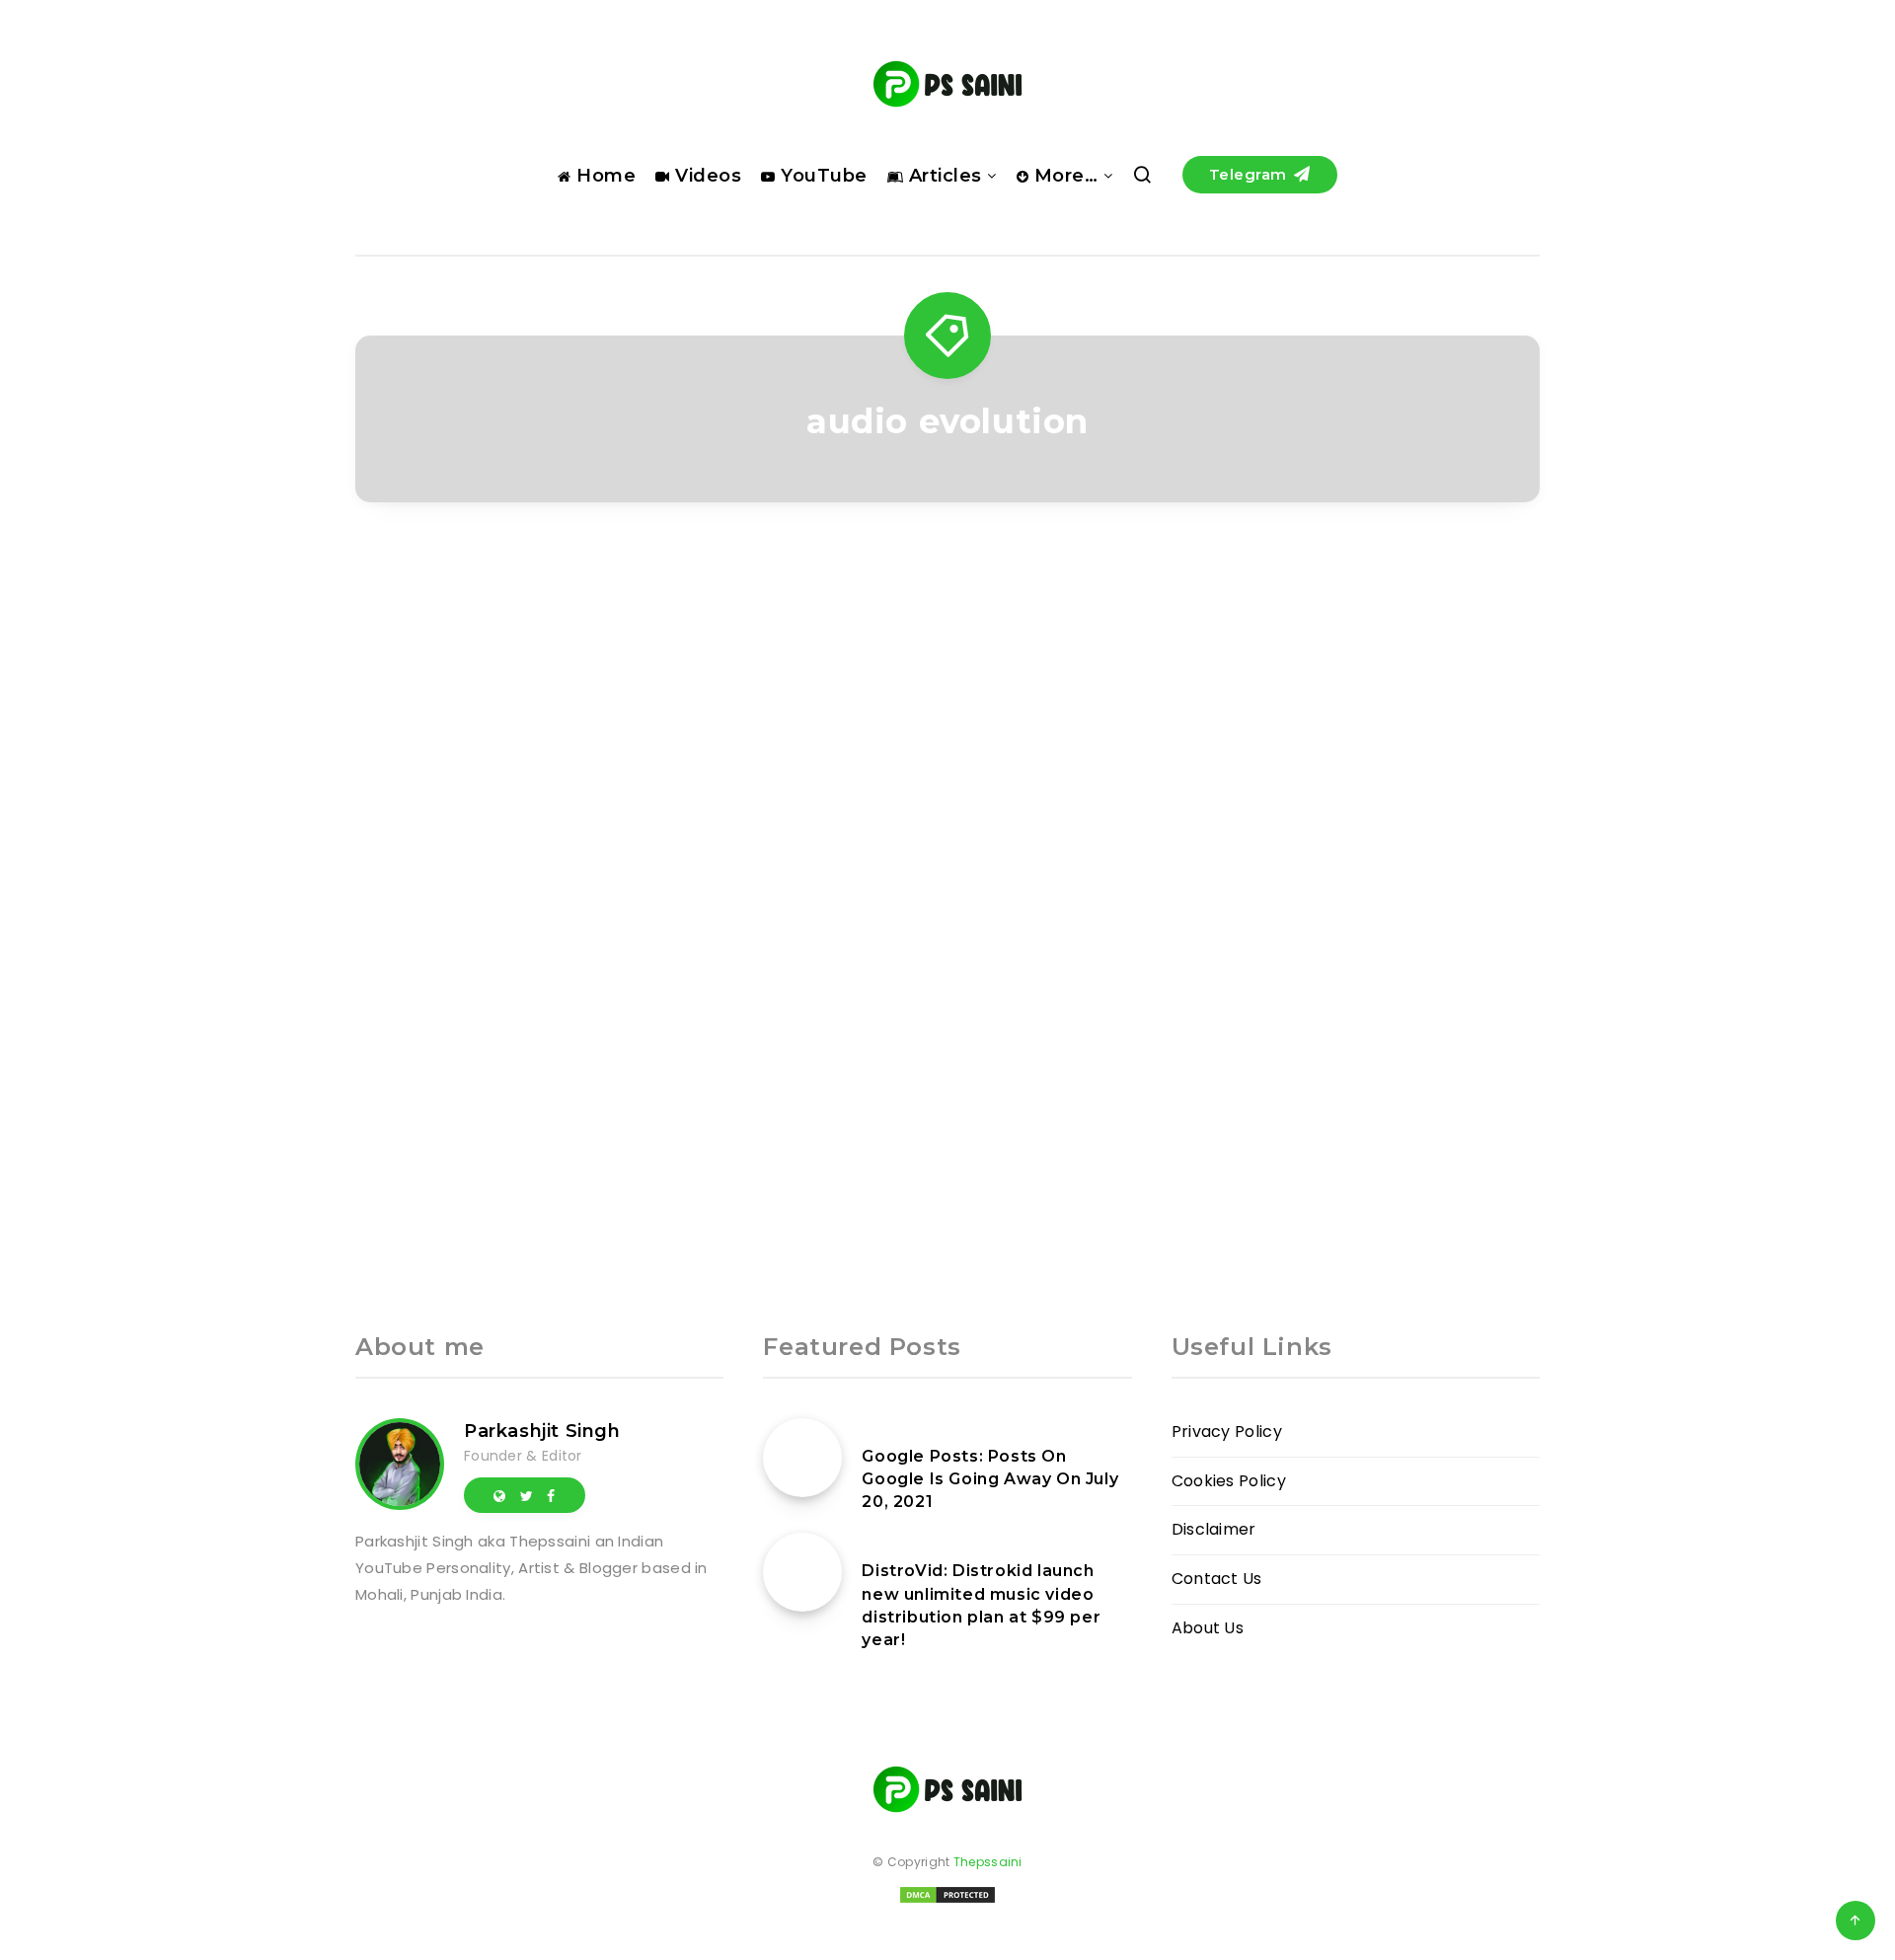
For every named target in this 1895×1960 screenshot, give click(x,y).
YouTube (822, 176)
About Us (1208, 1628)
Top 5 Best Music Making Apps (539, 925)
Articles (943, 176)
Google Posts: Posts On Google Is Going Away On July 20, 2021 (990, 1479)
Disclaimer (1214, 1529)
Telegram (1251, 174)
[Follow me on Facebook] (551, 1495)
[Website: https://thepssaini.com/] (499, 1495)
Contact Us (1217, 1579)
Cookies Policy (1229, 1481)
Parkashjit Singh (542, 1431)
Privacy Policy (1227, 1432)
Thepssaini (988, 1862)
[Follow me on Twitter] (527, 1495)
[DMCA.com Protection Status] (947, 1901)
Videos (706, 176)
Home (604, 176)
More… (1063, 176)
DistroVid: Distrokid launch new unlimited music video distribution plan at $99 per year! (981, 1605)
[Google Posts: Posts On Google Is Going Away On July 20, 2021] (802, 1458)
